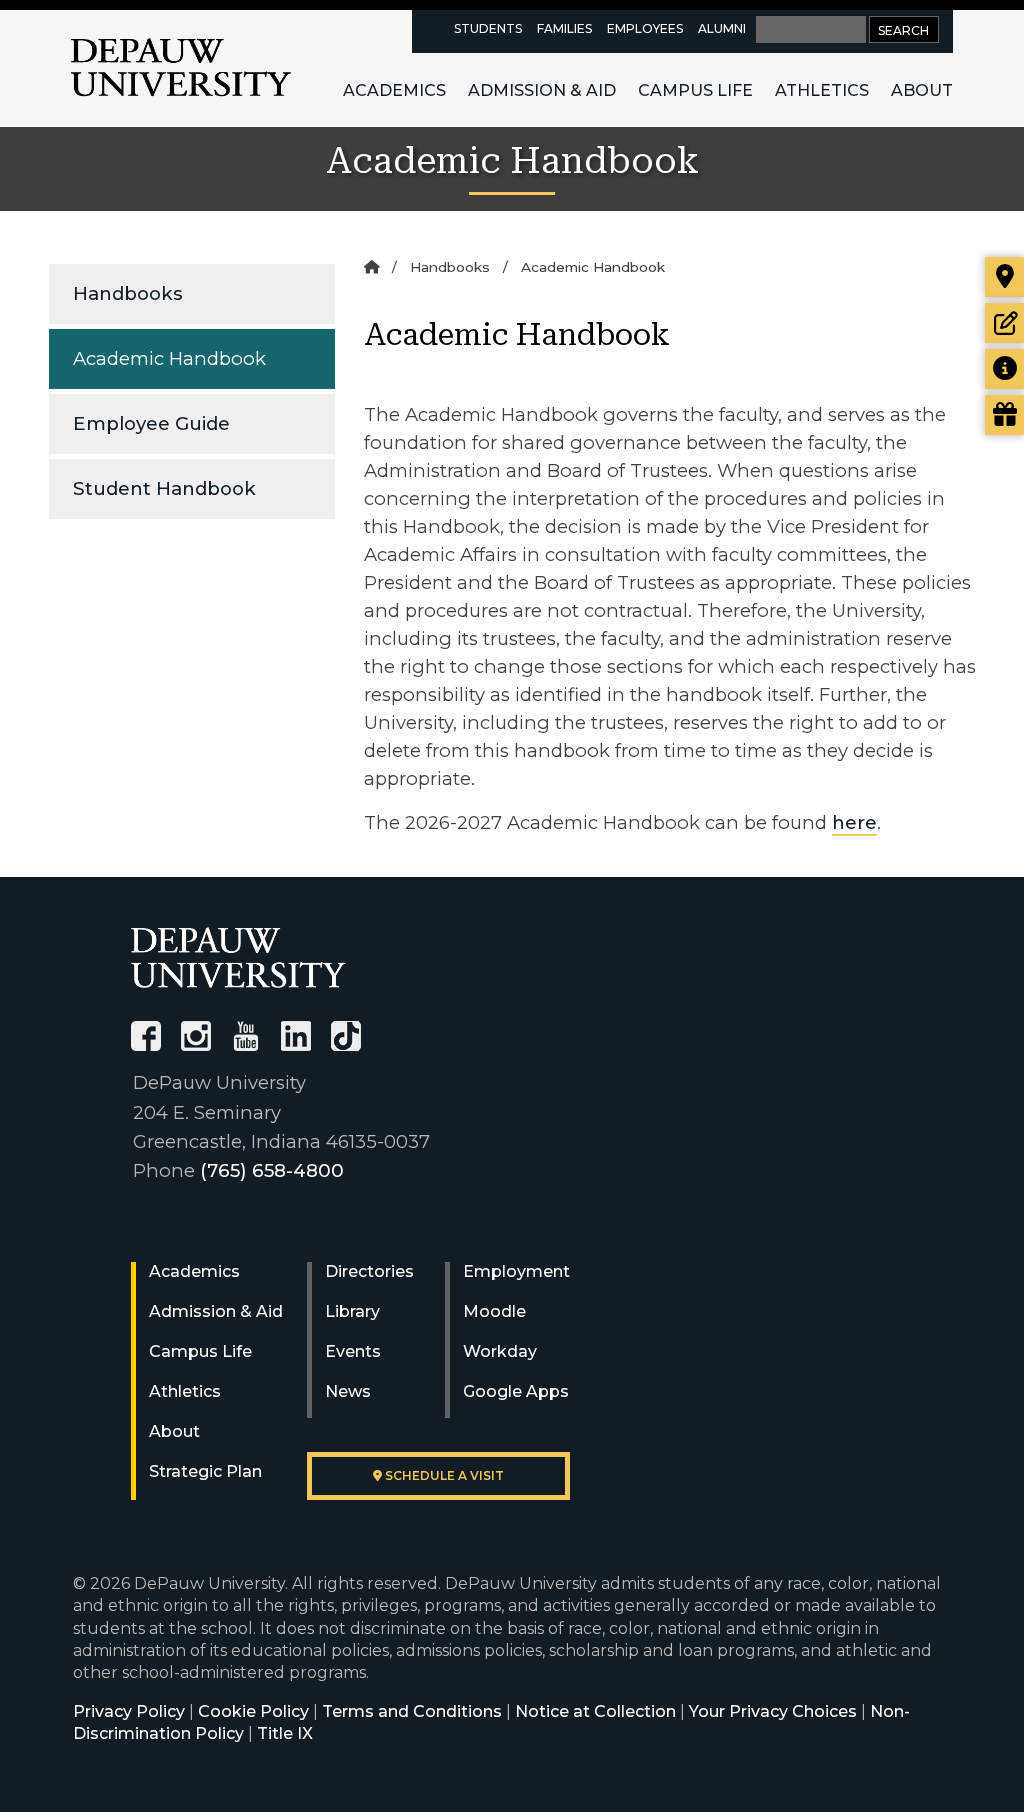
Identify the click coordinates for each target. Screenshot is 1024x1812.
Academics (394, 90)
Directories (369, 1271)
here (854, 822)
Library (352, 1311)
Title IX (285, 1733)
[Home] (371, 267)
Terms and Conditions (412, 1711)
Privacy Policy (129, 1711)
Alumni (722, 28)
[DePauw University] (238, 957)
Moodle (494, 1311)
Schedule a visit (443, 1475)
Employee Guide (151, 423)
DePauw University (181, 68)
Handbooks (128, 293)
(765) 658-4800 (272, 1170)
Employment (516, 1271)
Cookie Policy (253, 1711)
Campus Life (695, 90)
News (348, 1391)
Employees (645, 28)
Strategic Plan (205, 1471)
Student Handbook (164, 488)
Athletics (822, 90)
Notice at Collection (595, 1711)
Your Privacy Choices (773, 1711)
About (922, 90)
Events (353, 1351)
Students (488, 28)
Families (564, 28)
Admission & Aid (542, 90)
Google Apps (516, 1391)
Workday (500, 1351)
